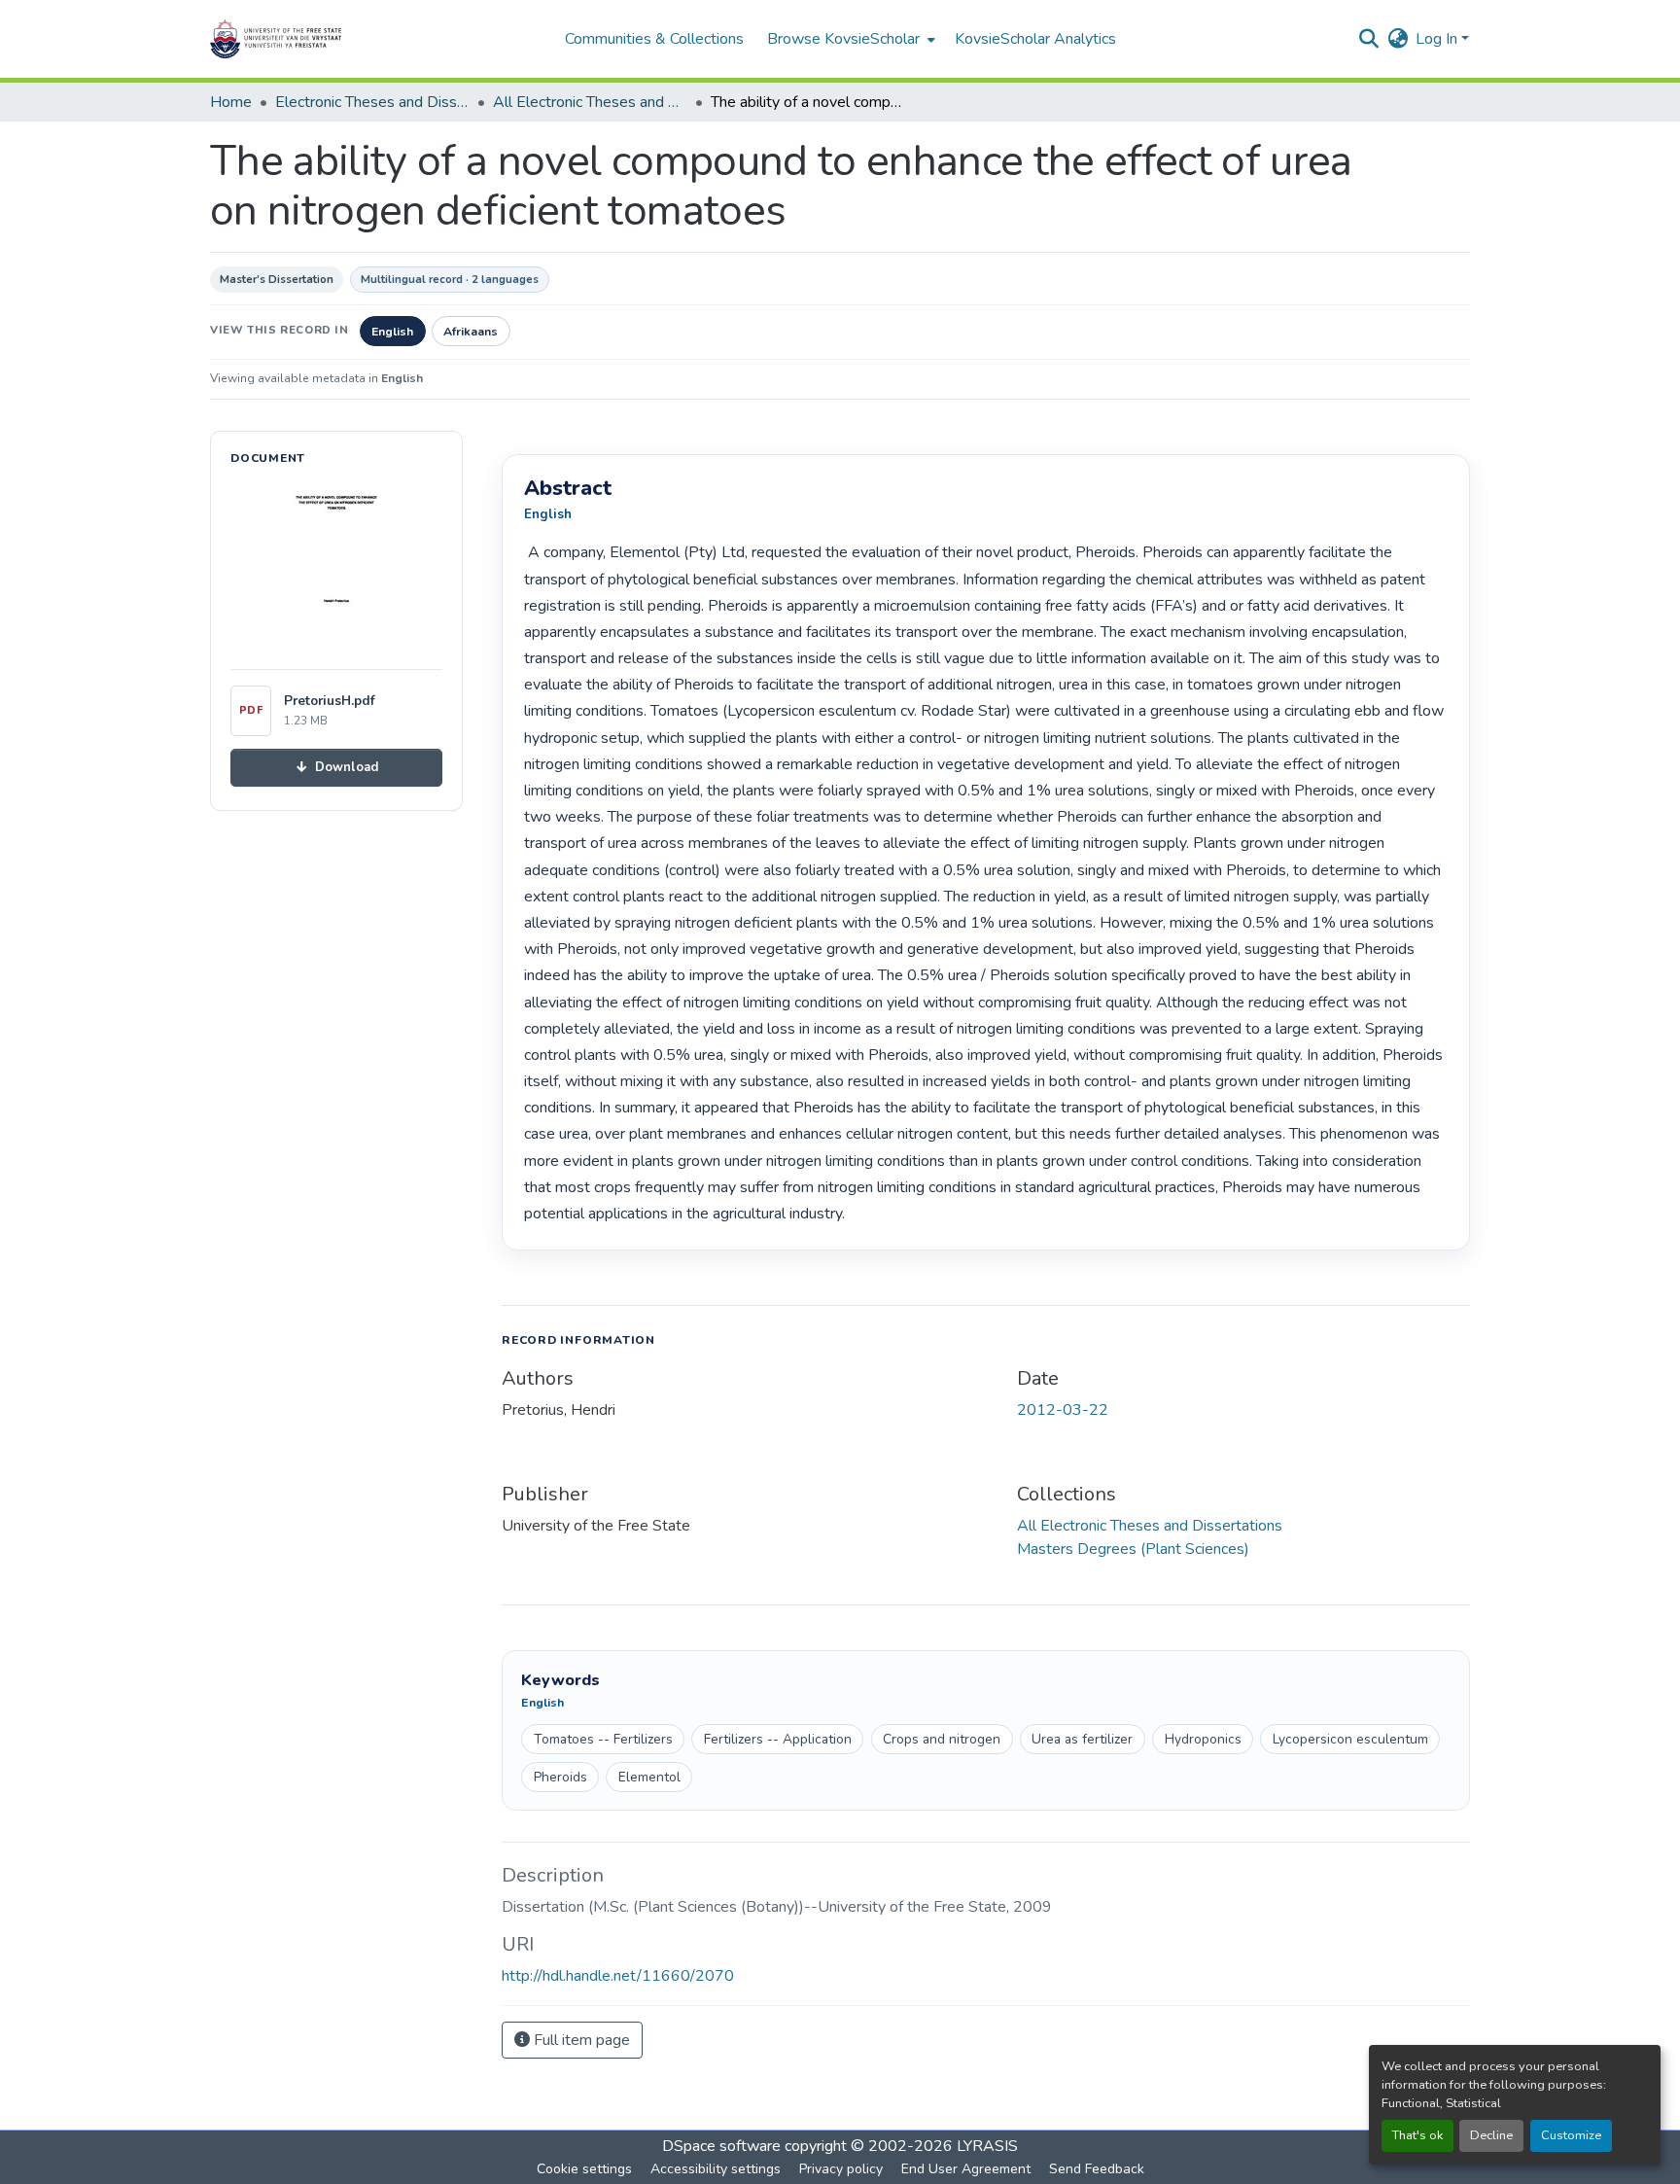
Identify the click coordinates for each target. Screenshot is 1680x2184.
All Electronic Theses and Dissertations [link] (590, 102)
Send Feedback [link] (1097, 2169)
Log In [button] (1438, 39)
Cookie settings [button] (584, 2169)
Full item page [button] (580, 2040)
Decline (1491, 2135)
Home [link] (231, 102)
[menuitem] (849, 39)
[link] (336, 768)
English (392, 332)
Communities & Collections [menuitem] (654, 39)
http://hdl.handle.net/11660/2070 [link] (618, 1976)
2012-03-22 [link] (1063, 1410)
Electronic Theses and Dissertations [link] (372, 102)
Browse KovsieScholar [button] (843, 39)
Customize (1571, 2135)
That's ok (1417, 2135)
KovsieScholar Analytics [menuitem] (1035, 39)
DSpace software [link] (721, 2146)
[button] (336, 39)
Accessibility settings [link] (716, 2169)
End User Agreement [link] (966, 2169)
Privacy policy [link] (841, 2169)
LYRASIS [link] (987, 2146)
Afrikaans (471, 332)
